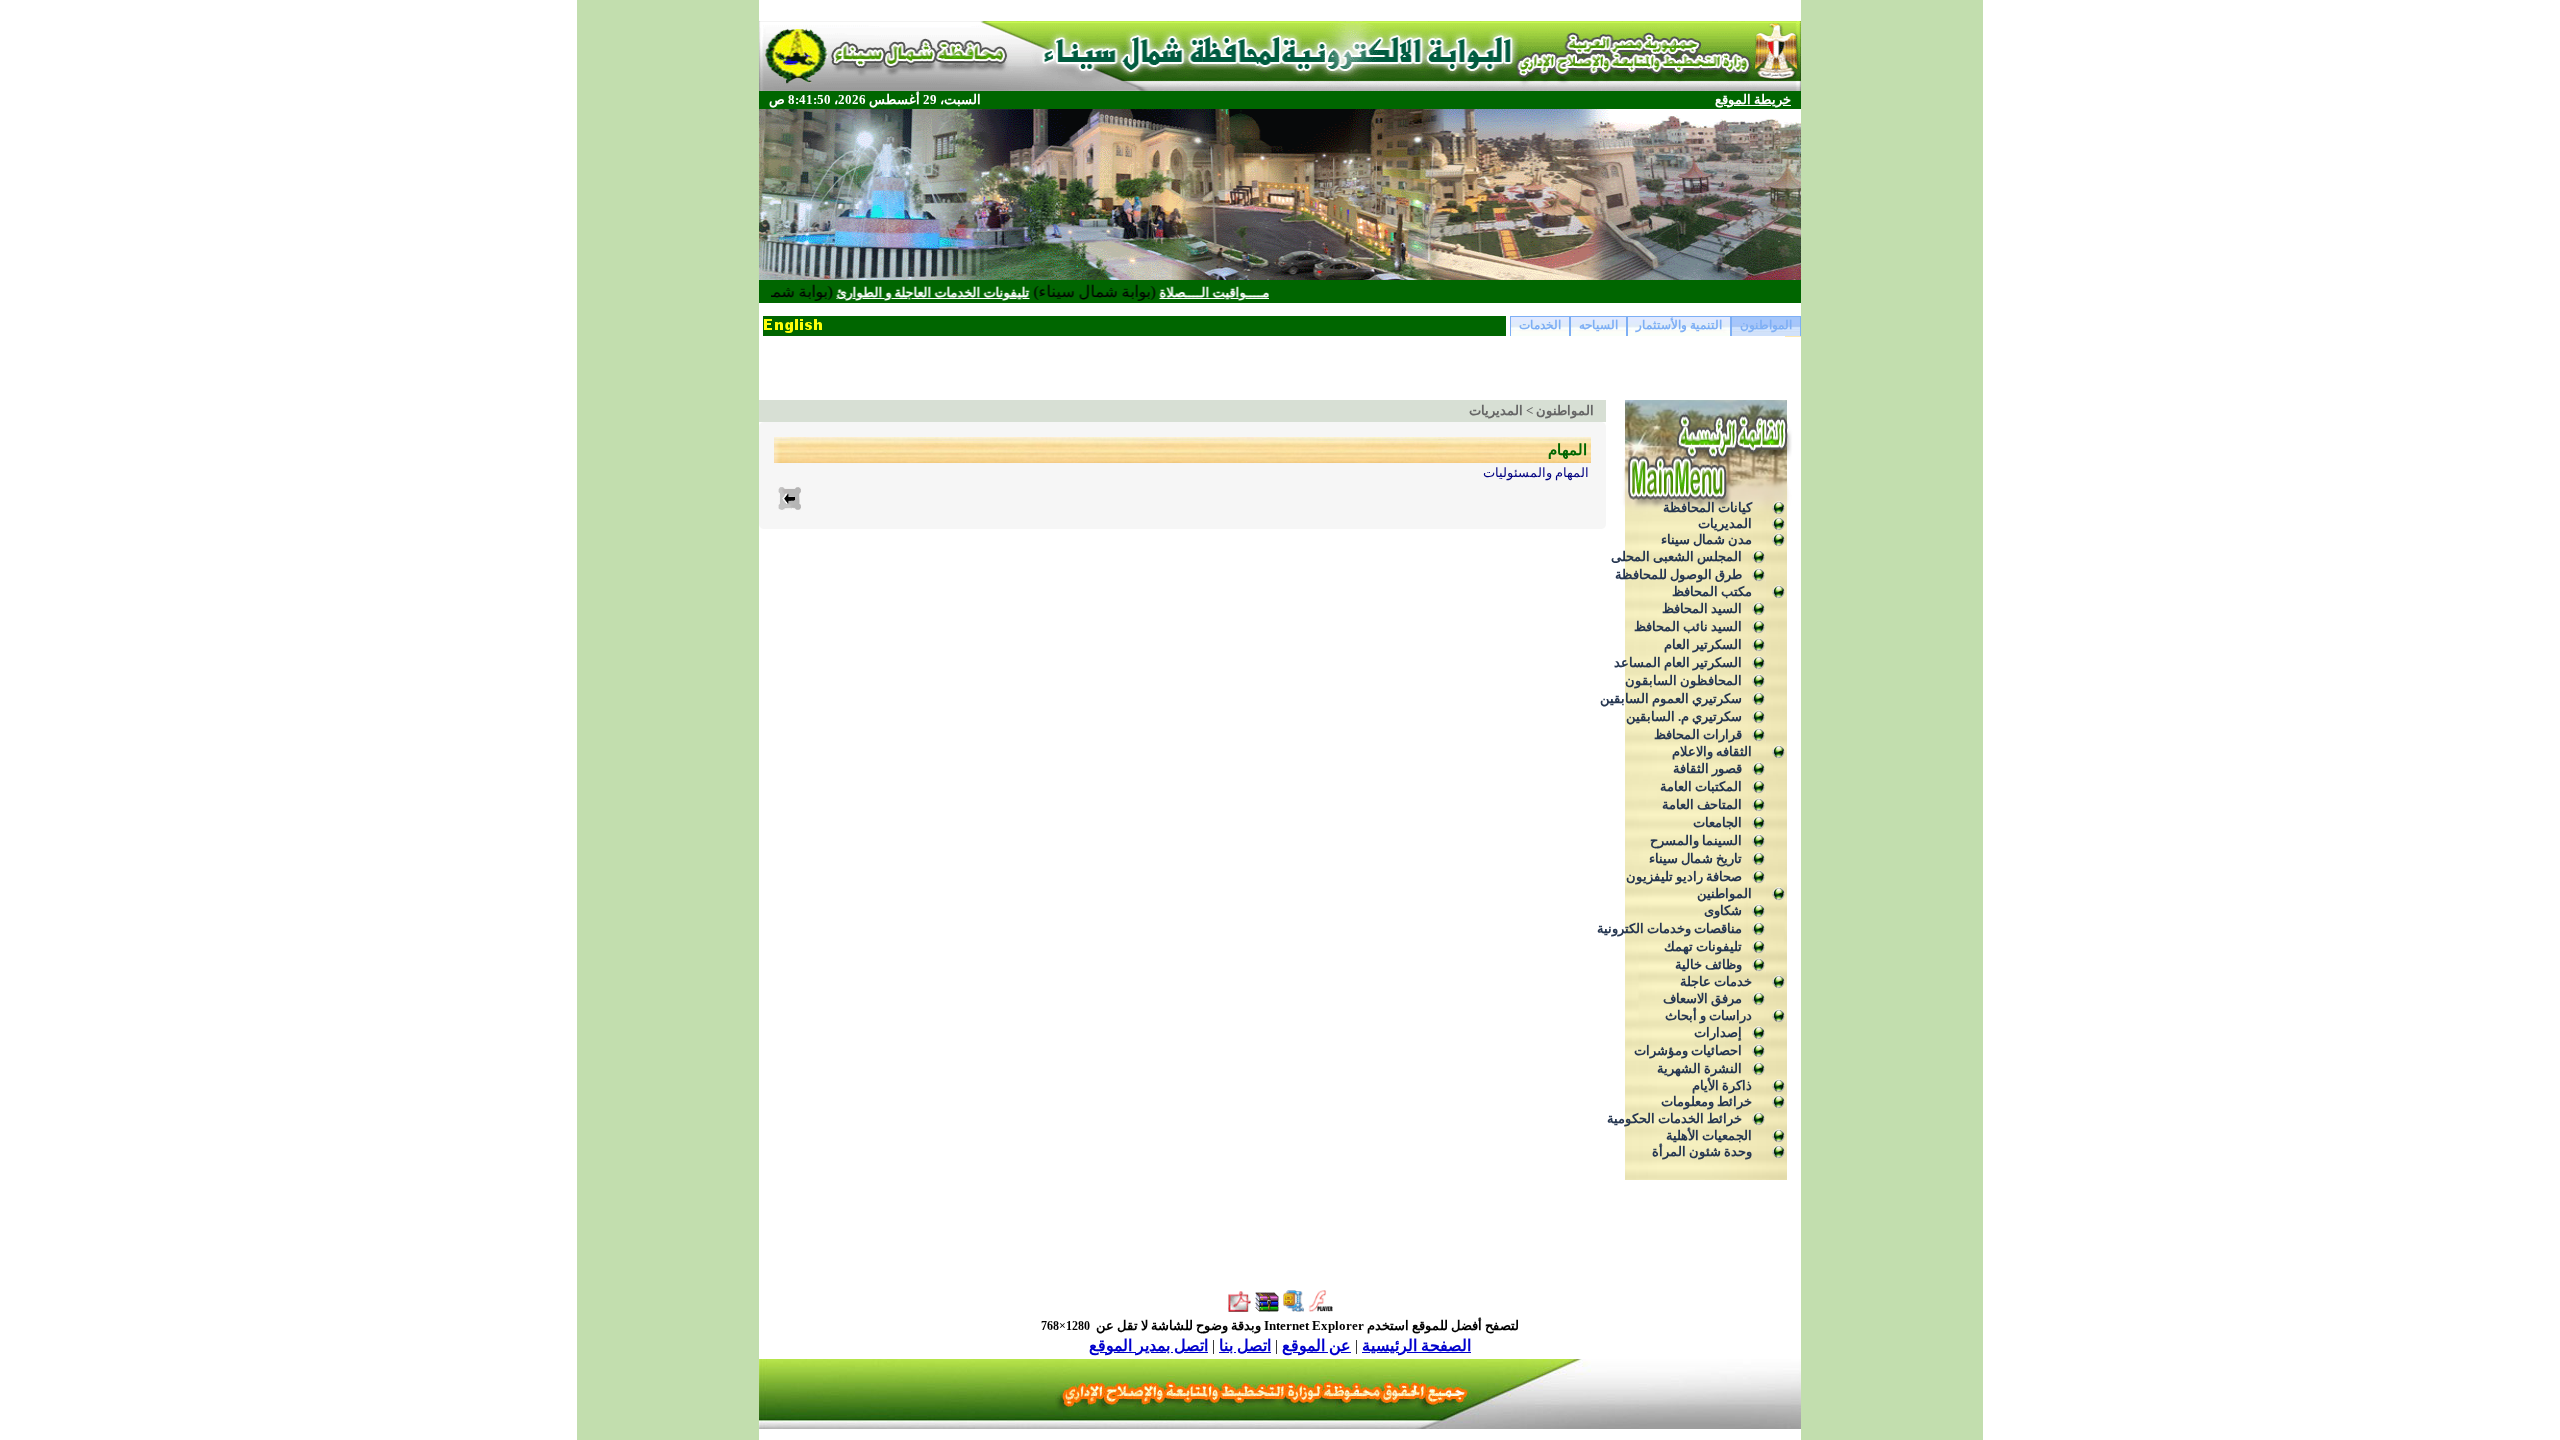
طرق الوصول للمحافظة (1678, 574)
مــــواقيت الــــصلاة (1262, 292)
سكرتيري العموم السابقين (1671, 698)
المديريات (1725, 523)
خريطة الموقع (1753, 99)
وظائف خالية (1708, 964)
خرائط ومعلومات (1706, 1101)
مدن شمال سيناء (1706, 539)
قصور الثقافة (1707, 768)
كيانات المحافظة (1707, 507)
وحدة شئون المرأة (1702, 1151)
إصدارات (1718, 1032)
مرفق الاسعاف (1702, 998)
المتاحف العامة (1702, 804)
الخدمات (1540, 325)
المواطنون (1766, 325)
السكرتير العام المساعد (1678, 662)
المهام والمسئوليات (1536, 472)
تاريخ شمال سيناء (1695, 858)
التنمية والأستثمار (1679, 325)
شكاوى (1723, 910)
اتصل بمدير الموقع (1148, 1345)
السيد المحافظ (1702, 608)
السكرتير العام (1703, 644)
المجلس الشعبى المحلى (1676, 556)
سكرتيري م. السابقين (1684, 716)
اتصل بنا (1245, 1345)
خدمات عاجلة (1716, 981)
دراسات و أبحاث (1708, 1015)
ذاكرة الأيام (1722, 1085)
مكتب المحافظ (1712, 591)
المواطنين (1724, 893)
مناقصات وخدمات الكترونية (1669, 928)
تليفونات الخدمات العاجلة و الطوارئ (980, 292)
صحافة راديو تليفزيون (1684, 876)
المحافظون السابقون (1683, 680)
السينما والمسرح (1696, 840)
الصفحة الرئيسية (1416, 1345)
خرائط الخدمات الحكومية (1674, 1118)
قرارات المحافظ (1698, 734)
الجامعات (1717, 822)
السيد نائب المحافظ (1688, 626)
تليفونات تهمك (1703, 946)
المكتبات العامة (1701, 786)
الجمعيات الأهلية (1709, 1135)
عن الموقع (1316, 1345)
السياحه (1598, 325)
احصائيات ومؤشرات (1688, 1050)
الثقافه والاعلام (1712, 751)
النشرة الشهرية (1699, 1068)
